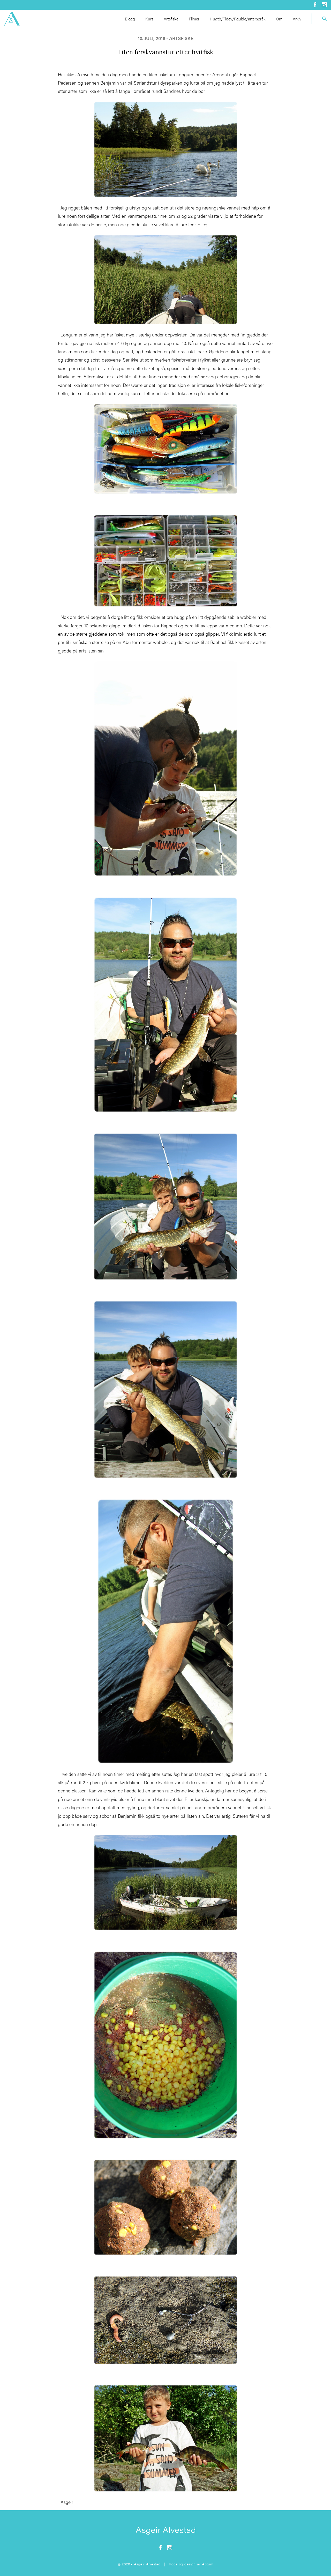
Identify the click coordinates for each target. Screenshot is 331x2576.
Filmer (194, 19)
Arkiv (297, 19)
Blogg (130, 19)
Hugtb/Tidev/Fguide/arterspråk (238, 19)
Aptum (208, 2564)
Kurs (149, 19)
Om (279, 19)
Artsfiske (171, 19)
